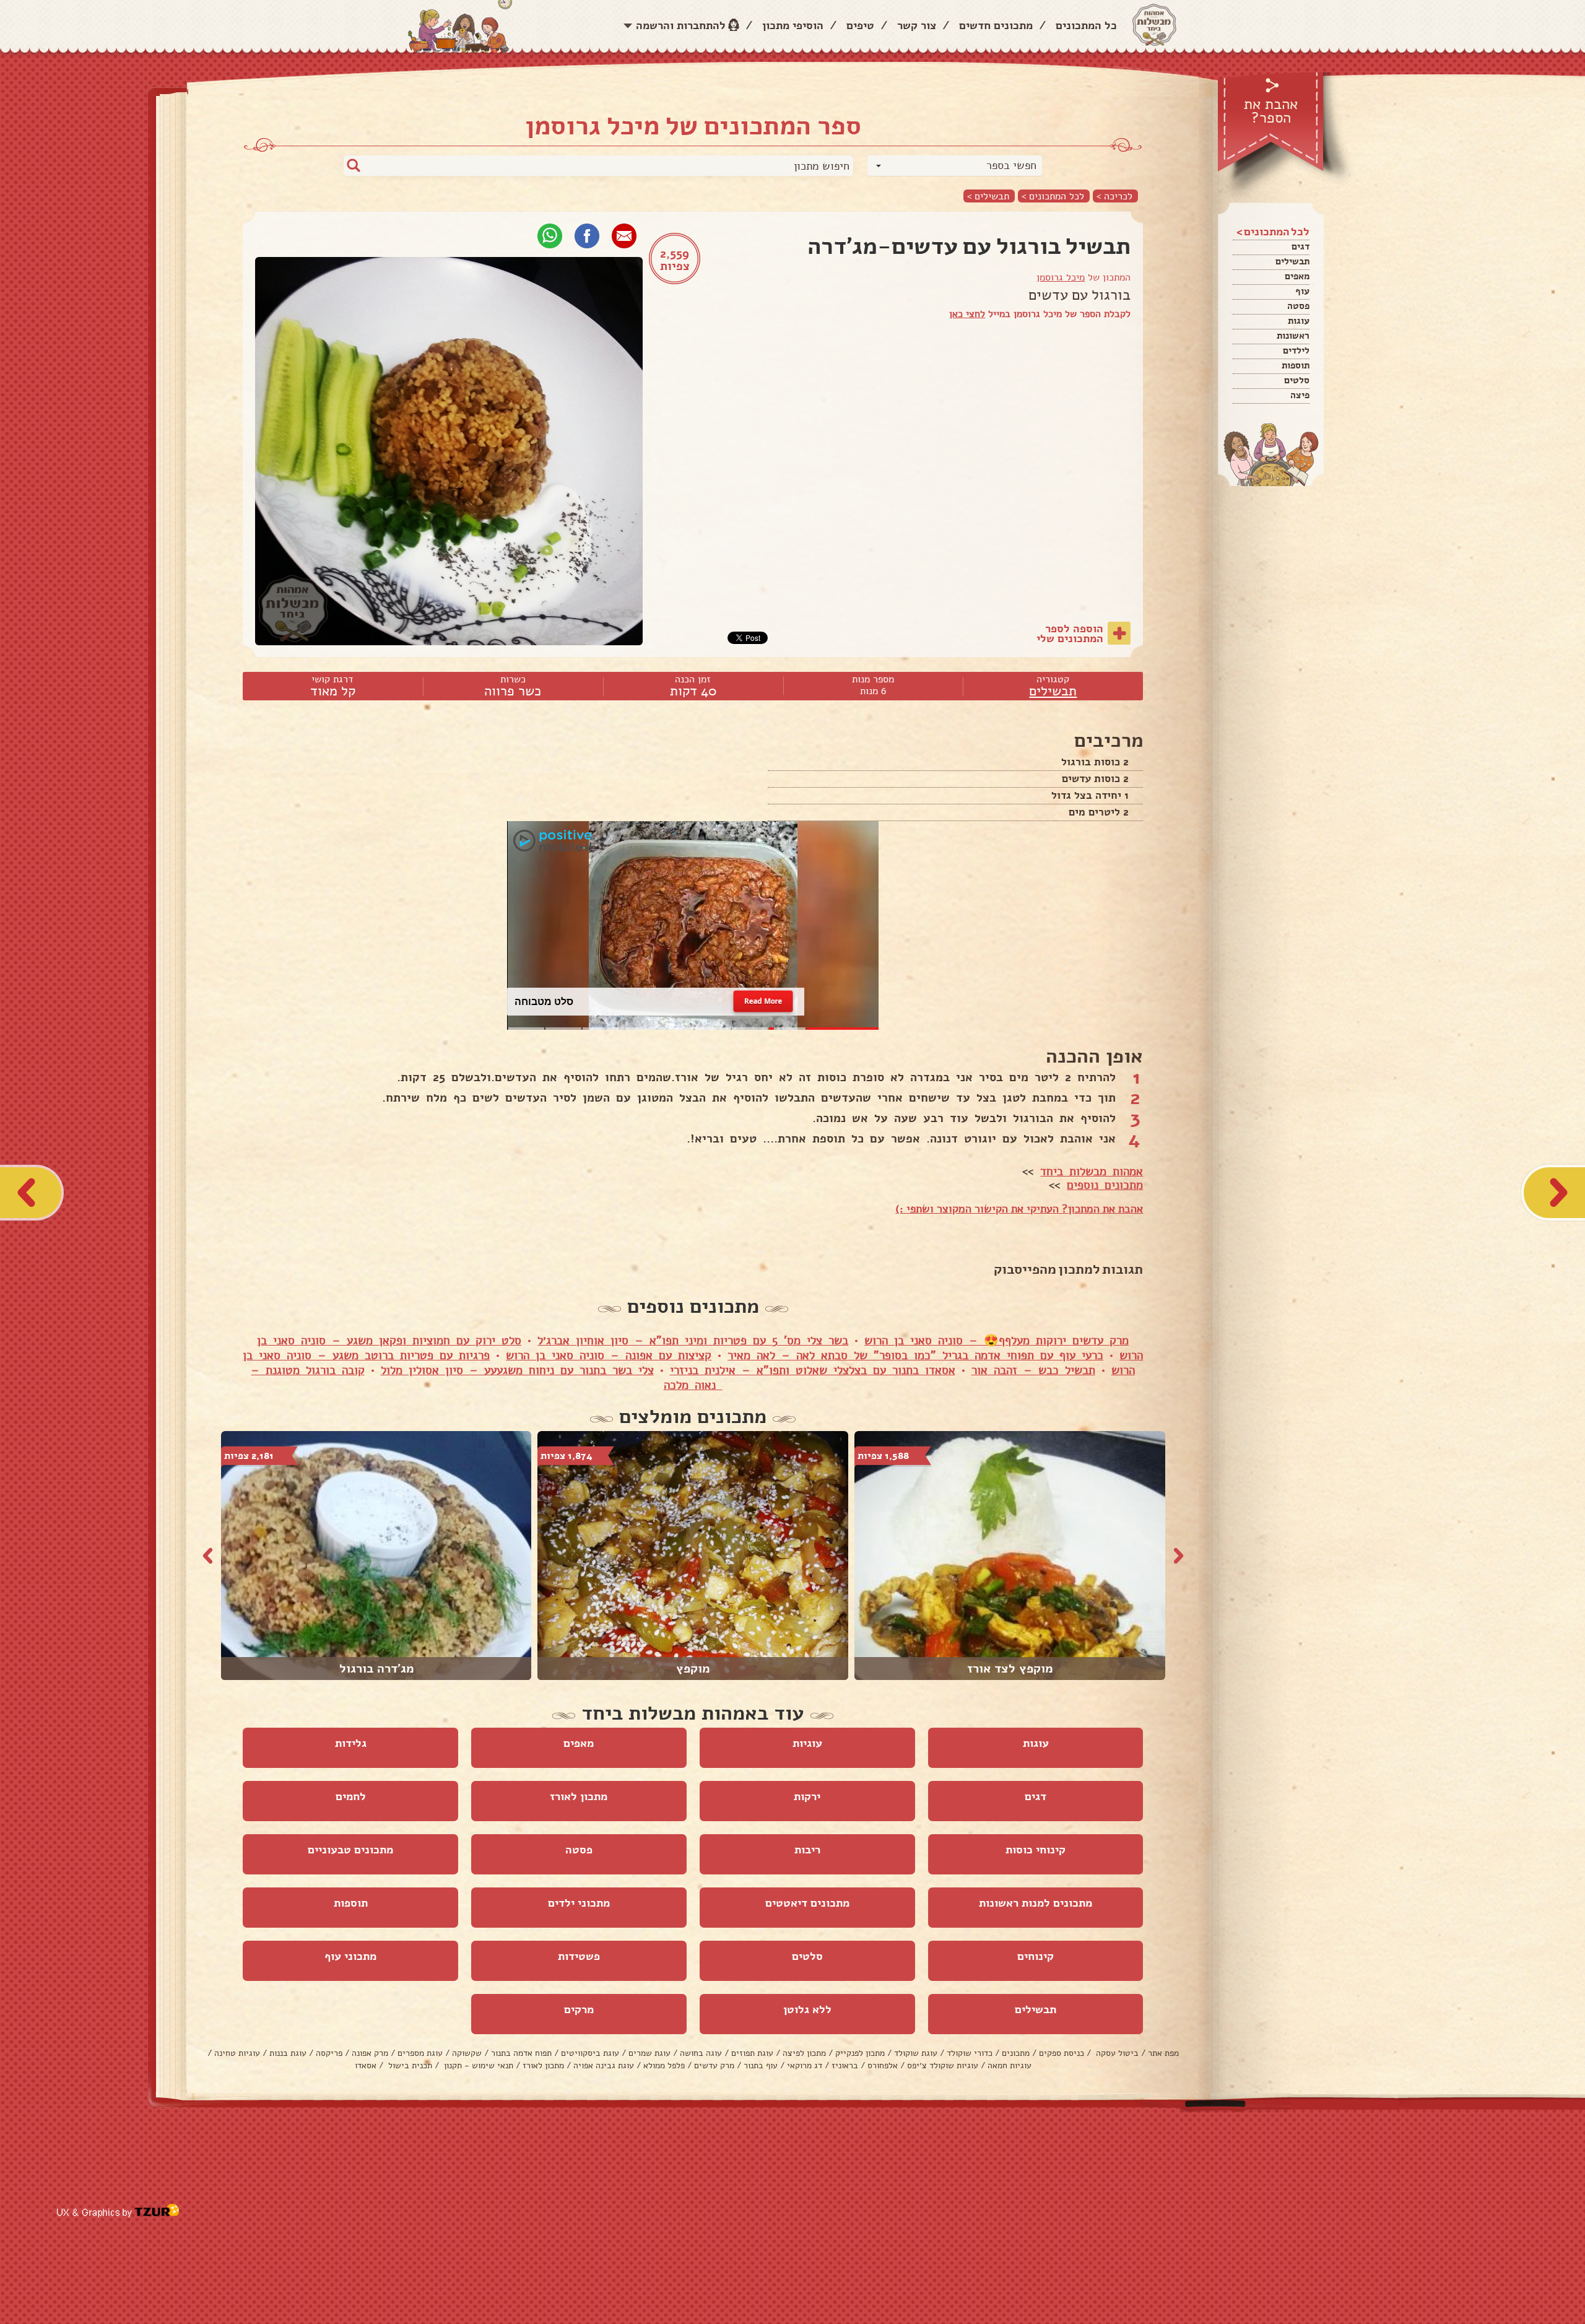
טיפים (860, 25)
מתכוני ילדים (579, 1903)
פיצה (1300, 395)
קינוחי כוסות (1036, 1850)
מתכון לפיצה (804, 2053)
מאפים (1297, 276)
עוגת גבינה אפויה (604, 2065)
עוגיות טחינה (237, 2053)
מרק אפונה (370, 2053)
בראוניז (845, 2065)
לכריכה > (1114, 196)
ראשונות (1293, 336)
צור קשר (917, 25)
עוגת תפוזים (752, 2053)
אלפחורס (883, 2065)
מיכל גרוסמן (1061, 277)
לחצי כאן (967, 314)
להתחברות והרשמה (681, 25)
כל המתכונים (1086, 25)
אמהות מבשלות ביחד (1092, 1172)
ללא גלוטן (807, 2009)
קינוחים (1036, 1956)
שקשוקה (467, 2053)
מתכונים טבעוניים (350, 1850)
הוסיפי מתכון (793, 25)
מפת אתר (1163, 2053)
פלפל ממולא (664, 2065)
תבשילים (1292, 261)
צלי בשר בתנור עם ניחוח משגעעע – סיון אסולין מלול (517, 1370)
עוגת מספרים (420, 2053)
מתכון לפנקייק (860, 2053)
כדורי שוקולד (970, 2053)
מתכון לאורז (579, 1796)
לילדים (1296, 350)
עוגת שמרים (649, 2053)
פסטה (1298, 306)
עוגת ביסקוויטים (590, 2053)
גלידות (351, 1743)
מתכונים (1016, 2053)
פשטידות (579, 1956)
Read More (763, 1001)
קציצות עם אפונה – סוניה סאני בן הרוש (609, 1356)
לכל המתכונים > (1053, 196)
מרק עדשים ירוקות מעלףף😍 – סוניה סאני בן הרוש (997, 1341)
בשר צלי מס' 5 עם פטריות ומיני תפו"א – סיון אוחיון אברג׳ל (693, 1341)
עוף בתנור (761, 2065)
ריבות (807, 1850)
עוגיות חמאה (1010, 2065)
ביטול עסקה (1116, 2053)
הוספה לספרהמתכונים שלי (1070, 633)
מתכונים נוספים (1105, 1185)
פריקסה (329, 2053)
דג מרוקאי (805, 2065)
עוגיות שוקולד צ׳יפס (943, 2065)
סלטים (1297, 380)
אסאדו (366, 2065)
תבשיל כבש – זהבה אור (1033, 1370)
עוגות (1299, 321)
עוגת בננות (288, 2053)
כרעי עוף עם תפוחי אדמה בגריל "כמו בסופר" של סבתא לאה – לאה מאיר (915, 1356)
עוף (1302, 291)
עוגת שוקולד (916, 2053)
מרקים (579, 2009)
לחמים (351, 1796)
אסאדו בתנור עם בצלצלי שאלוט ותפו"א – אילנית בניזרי (813, 1370)
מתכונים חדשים (996, 25)
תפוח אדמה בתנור (521, 2053)
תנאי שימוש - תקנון (477, 2065)
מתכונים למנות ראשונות (1036, 1903)
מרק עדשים (714, 2065)
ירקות (807, 1796)
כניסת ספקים (1062, 2053)
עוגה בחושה (701, 2053)
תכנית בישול (409, 2065)
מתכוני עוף (350, 1956)
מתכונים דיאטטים (807, 1903)
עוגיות (807, 1743)
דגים (1301, 246)
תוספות (1296, 365)
